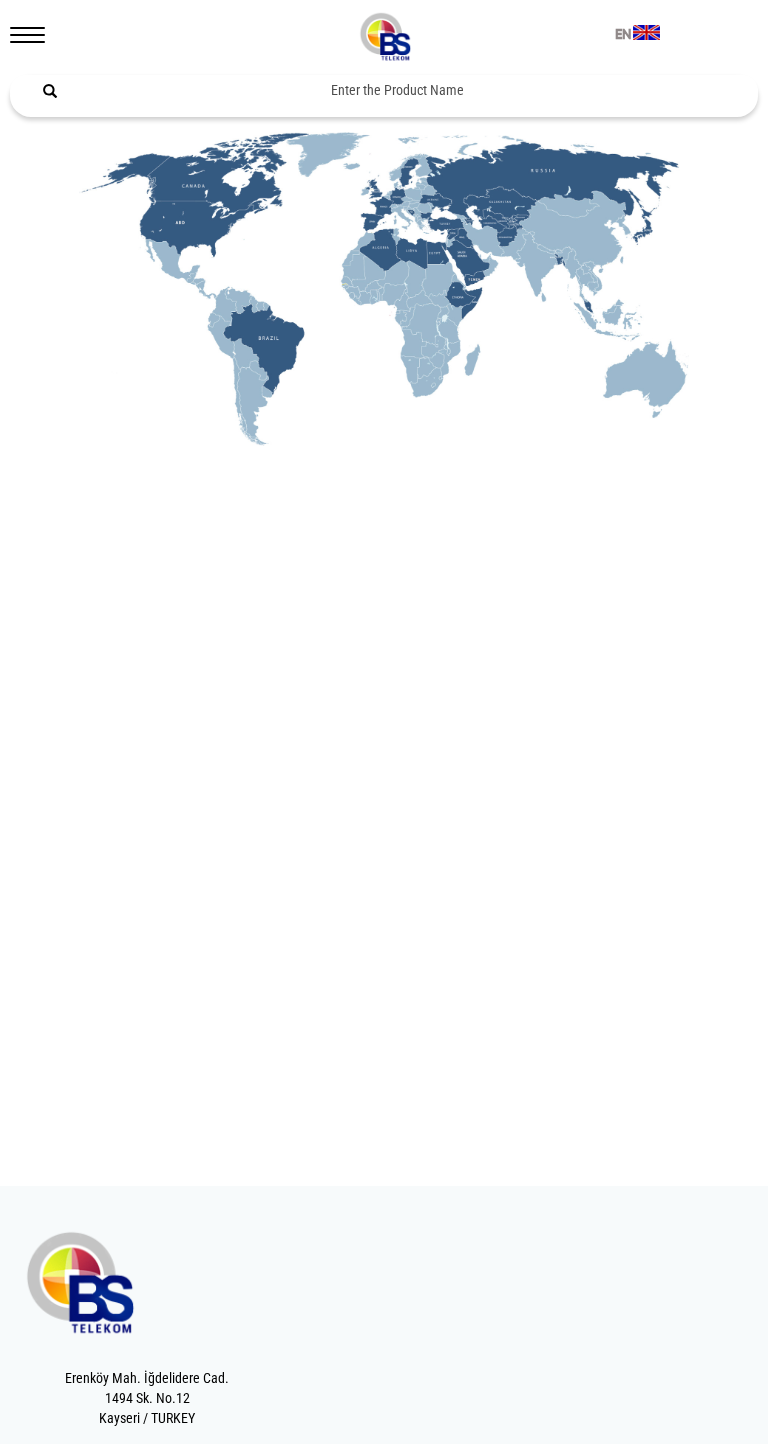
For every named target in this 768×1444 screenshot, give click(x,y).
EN (623, 35)
